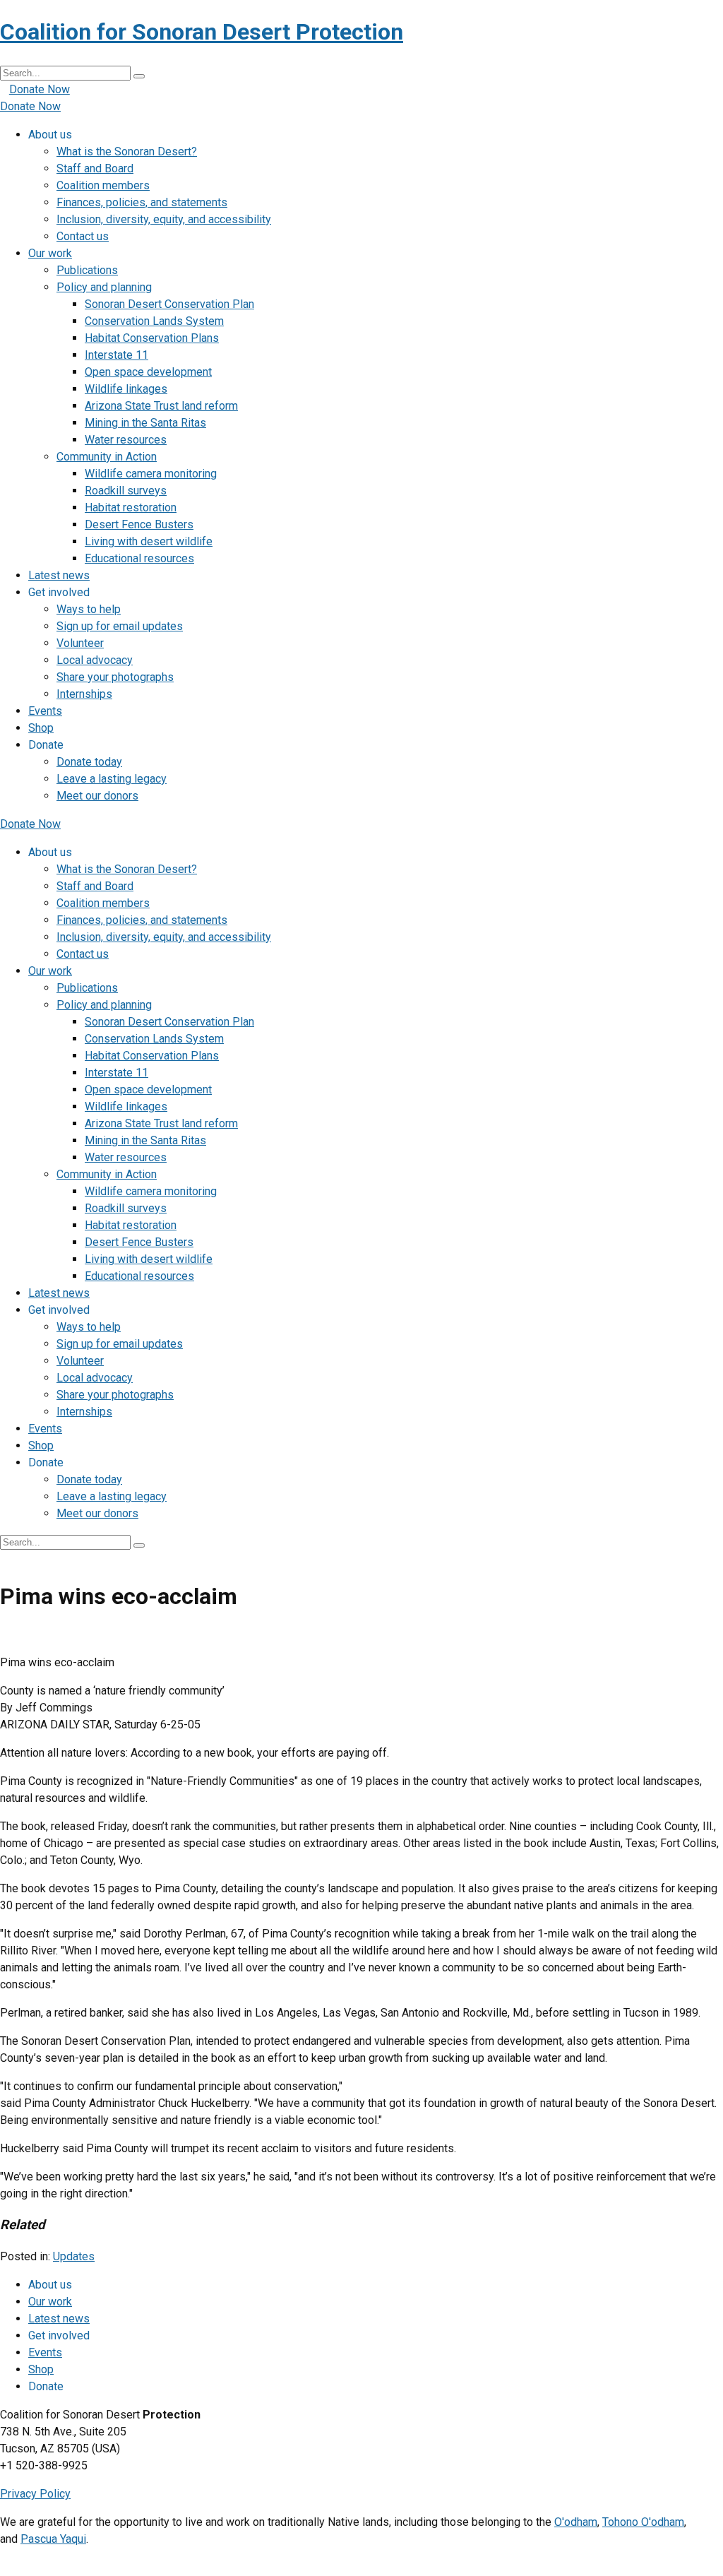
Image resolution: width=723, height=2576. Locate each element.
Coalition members (103, 185)
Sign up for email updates (120, 626)
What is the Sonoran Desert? (127, 152)
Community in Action (107, 457)
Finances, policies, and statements (142, 202)
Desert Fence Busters (139, 524)
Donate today (89, 762)
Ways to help (89, 609)
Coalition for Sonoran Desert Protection (202, 32)
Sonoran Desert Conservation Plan (169, 304)
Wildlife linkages (126, 389)
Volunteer (80, 643)
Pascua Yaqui (53, 2539)
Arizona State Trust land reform (161, 406)
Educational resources (139, 558)
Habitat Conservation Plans (152, 338)
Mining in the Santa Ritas (145, 423)
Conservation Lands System (154, 321)
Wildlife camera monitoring (151, 474)
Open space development (148, 372)
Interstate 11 (116, 355)
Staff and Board (95, 168)
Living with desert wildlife (149, 541)
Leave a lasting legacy (112, 779)
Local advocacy (95, 660)
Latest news (59, 575)
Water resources (126, 440)
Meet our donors (97, 796)
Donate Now (40, 89)
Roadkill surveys (126, 491)
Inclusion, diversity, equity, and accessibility (164, 219)
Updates (74, 2256)
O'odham (576, 2522)
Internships (84, 694)
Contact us (83, 236)
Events (45, 711)
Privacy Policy (35, 2494)
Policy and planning (104, 287)
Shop (41, 728)
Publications (87, 270)
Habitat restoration (131, 508)
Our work (50, 253)
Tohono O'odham (643, 2522)
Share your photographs (115, 677)
